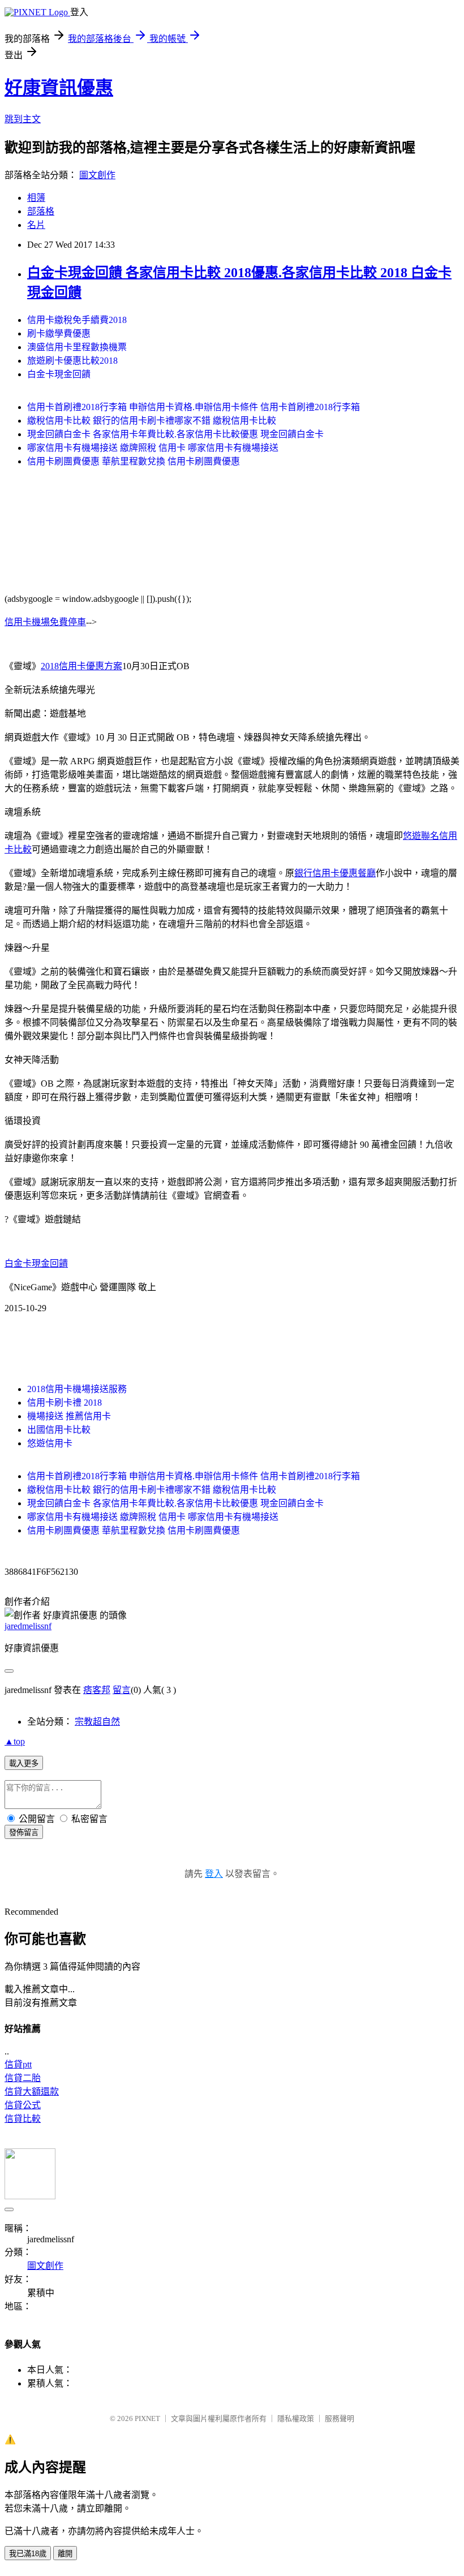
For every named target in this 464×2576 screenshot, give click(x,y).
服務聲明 (340, 2418)
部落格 (41, 211)
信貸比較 (23, 2119)
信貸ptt (18, 2064)
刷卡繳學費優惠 (59, 333)
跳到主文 (23, 119)
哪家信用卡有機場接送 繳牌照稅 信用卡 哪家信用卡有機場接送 (153, 448)
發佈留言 (24, 1832)
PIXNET (147, 2418)
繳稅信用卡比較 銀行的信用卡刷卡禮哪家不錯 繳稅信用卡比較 (152, 421)
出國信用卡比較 (59, 1430)
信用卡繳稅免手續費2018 (77, 320)
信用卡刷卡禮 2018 (65, 1403)
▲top (15, 1741)
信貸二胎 (23, 2078)
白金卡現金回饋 (59, 374)
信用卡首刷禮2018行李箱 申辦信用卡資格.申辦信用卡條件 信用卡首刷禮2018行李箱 (194, 407)
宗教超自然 (97, 1722)
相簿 (36, 198)
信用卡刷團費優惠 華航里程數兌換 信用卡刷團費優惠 (134, 461)
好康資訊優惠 (59, 88)
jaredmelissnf (28, 1626)
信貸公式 (23, 2105)
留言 (122, 1690)
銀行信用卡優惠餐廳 (335, 873)
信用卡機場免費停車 (45, 622)
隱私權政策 (296, 2418)
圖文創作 (97, 175)
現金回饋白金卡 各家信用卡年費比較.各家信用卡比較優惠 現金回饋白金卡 (175, 434)
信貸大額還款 (32, 2092)
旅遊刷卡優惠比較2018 (72, 361)
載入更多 (24, 1763)
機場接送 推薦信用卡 (69, 1416)
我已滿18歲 (28, 2554)
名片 (36, 225)
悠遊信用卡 (50, 1443)
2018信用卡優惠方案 (81, 666)
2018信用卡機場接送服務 (77, 1389)
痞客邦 (97, 1690)
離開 (65, 2554)
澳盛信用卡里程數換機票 (77, 347)
